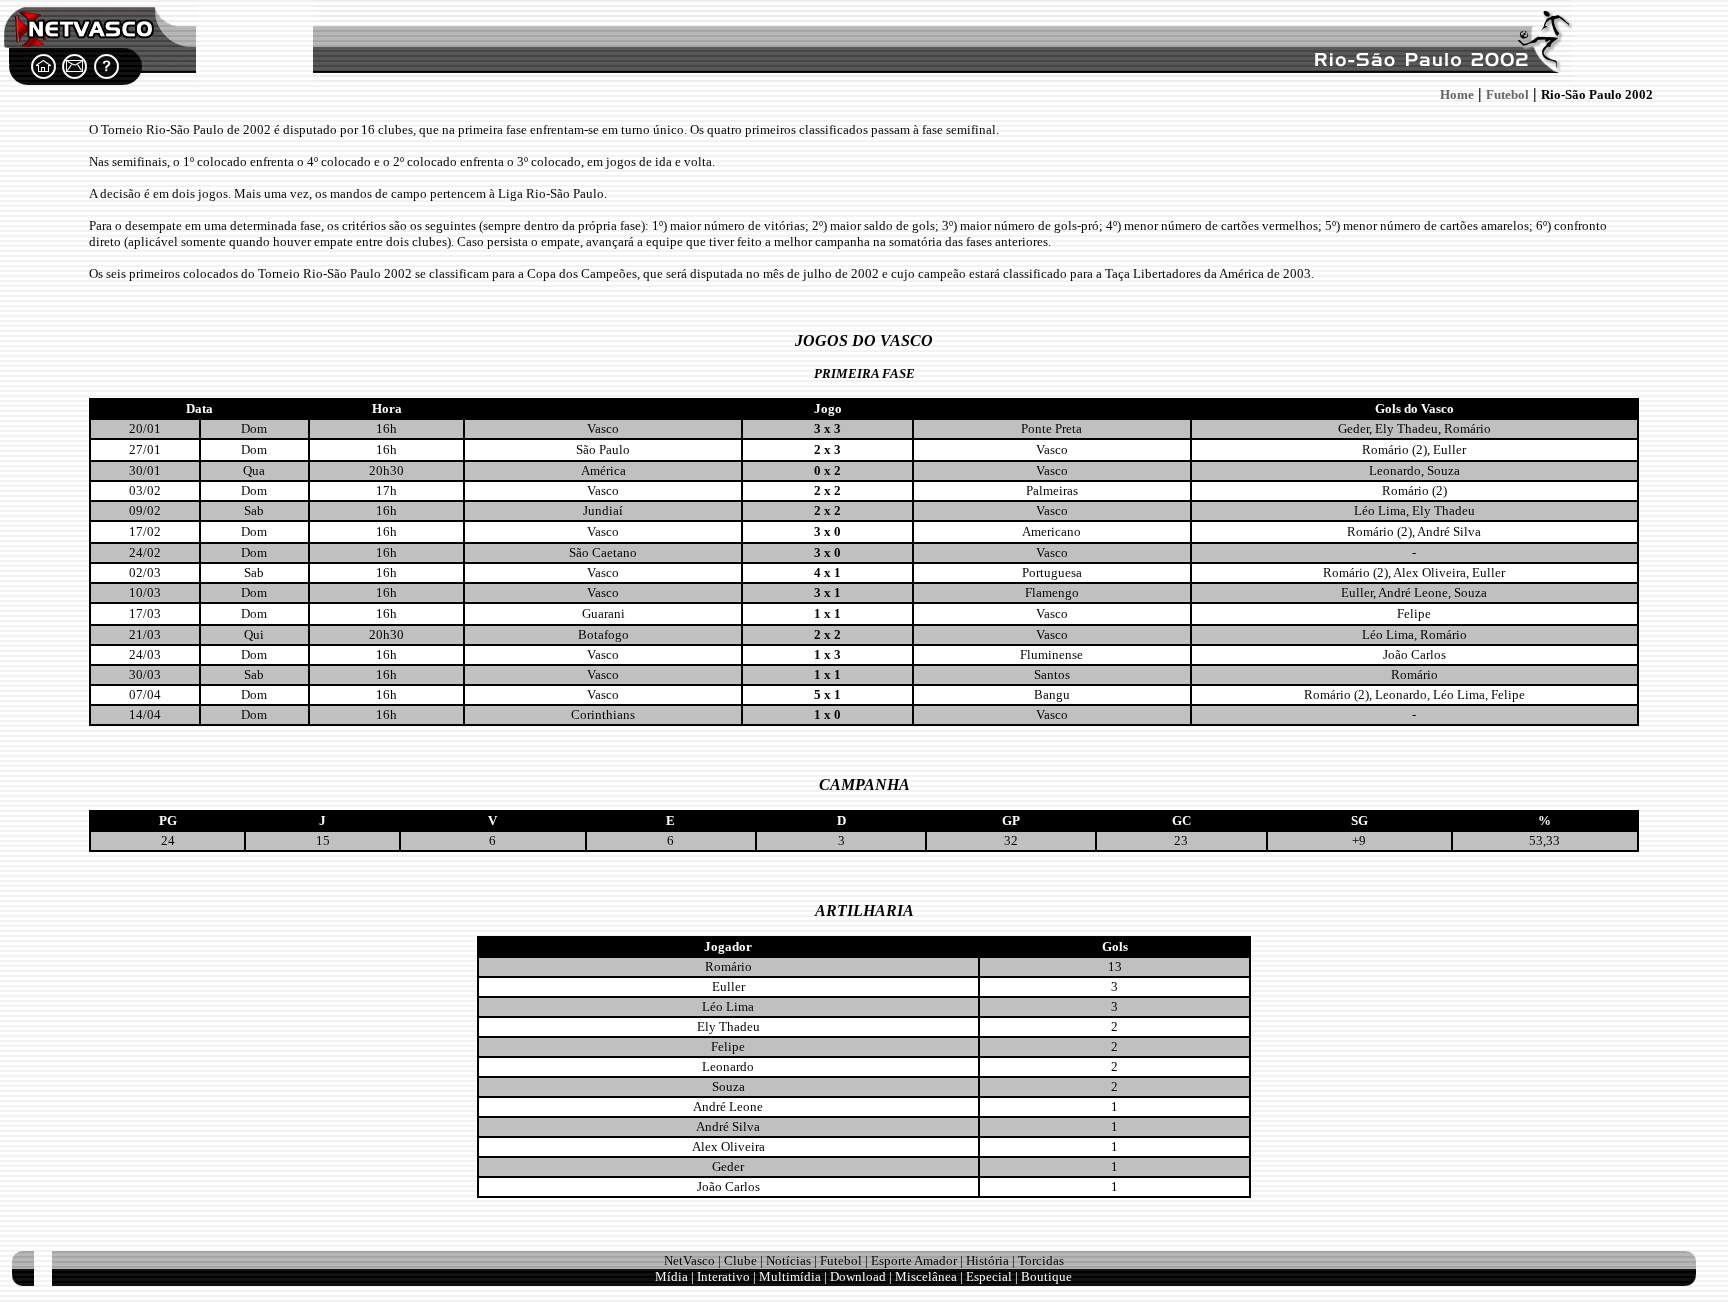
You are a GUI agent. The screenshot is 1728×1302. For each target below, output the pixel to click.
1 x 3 (827, 654)
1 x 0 (827, 714)
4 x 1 (827, 572)
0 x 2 (827, 470)
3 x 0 (827, 531)
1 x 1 (827, 613)
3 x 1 (827, 592)
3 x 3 (827, 428)
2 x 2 (827, 490)
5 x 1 (827, 694)
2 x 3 (827, 449)
